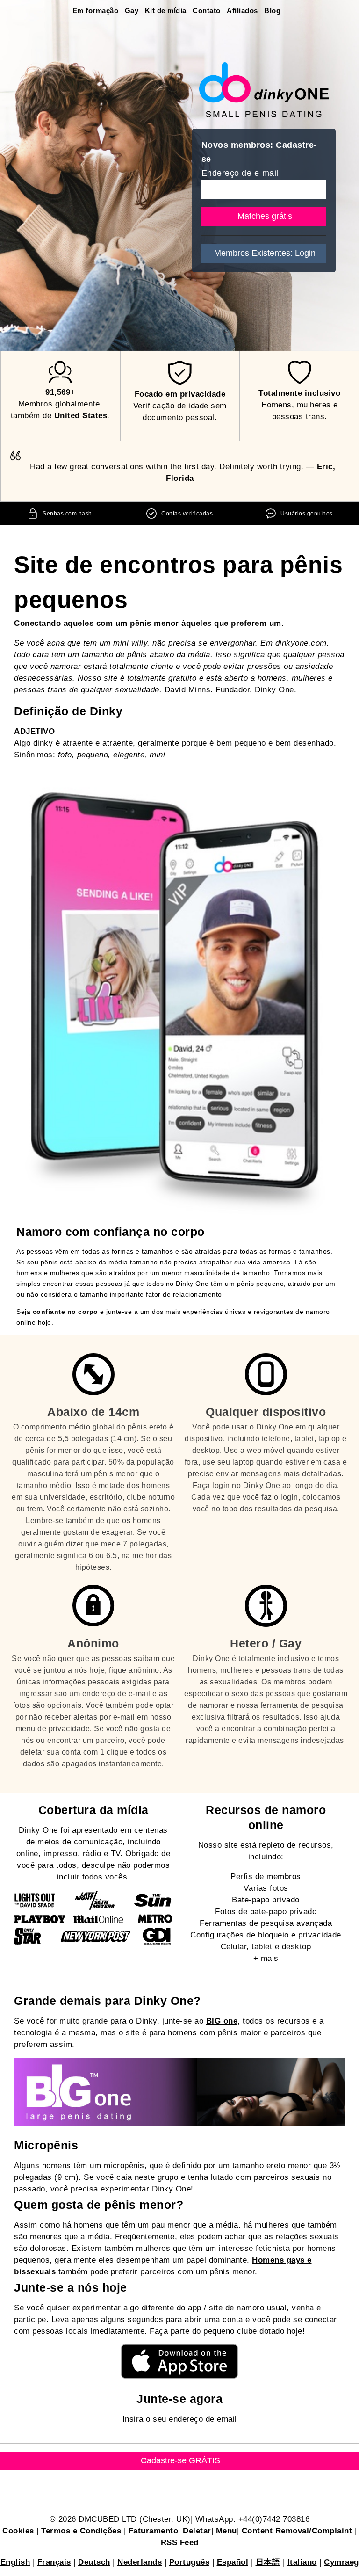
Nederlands (140, 2562)
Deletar (197, 2531)
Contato (207, 11)
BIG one (222, 2021)
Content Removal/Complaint (297, 2531)
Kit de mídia (166, 11)
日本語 (268, 2562)
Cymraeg (341, 2562)
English (15, 2562)
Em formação (96, 11)
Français (54, 2562)
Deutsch (94, 2562)
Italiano (302, 2562)
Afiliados (242, 11)
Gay (132, 11)
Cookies (18, 2531)
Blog (272, 11)
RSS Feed (180, 2543)
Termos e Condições (81, 2531)
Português (190, 2562)
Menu (226, 2531)
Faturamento (154, 2531)
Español (233, 2562)
